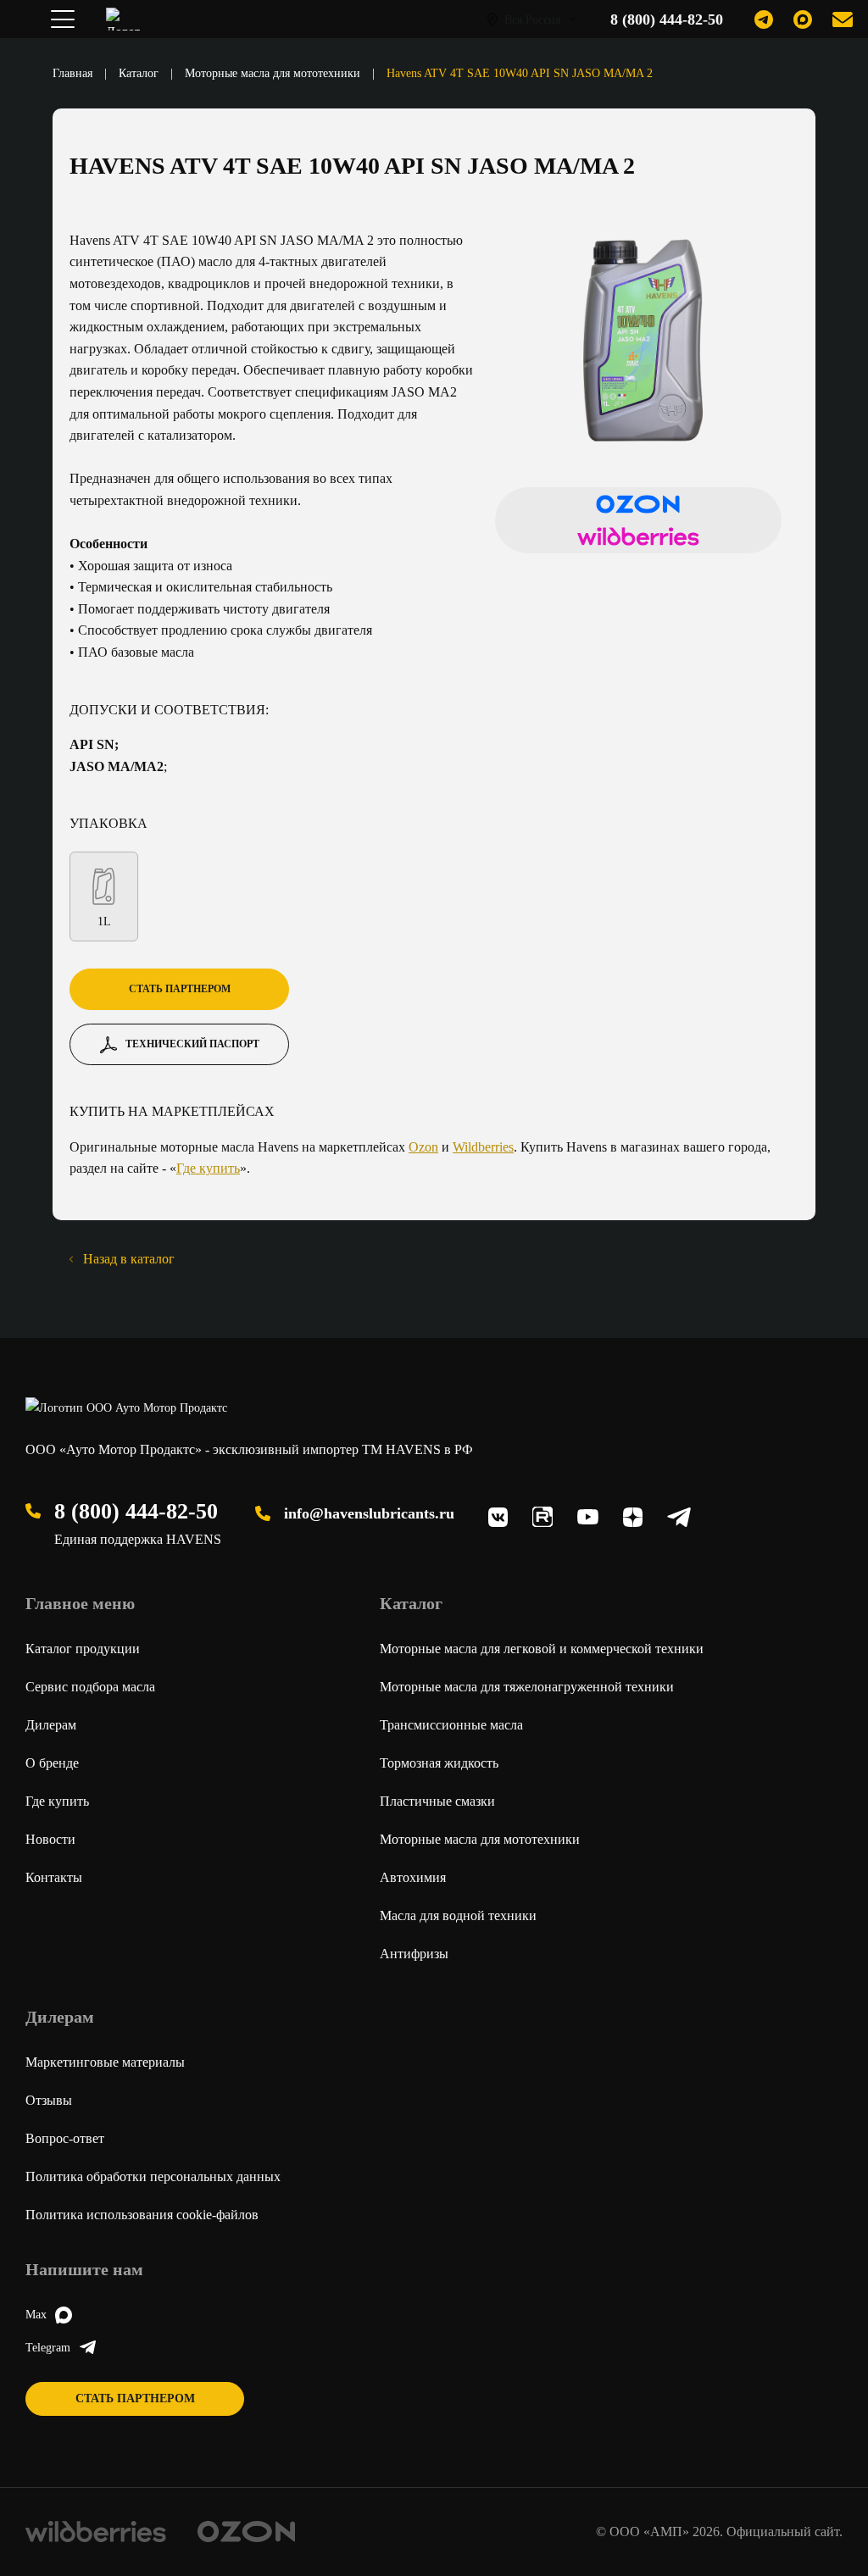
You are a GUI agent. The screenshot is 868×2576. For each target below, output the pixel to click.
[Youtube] (588, 1517)
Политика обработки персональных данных (153, 2176)
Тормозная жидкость (439, 1763)
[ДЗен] (633, 1517)
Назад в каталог (129, 1259)
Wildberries (483, 1147)
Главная (74, 73)
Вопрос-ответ (65, 2138)
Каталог (140, 73)
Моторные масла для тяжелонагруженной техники (527, 1687)
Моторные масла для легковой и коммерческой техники (542, 1649)
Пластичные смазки (437, 1801)
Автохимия (413, 1877)
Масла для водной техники (458, 1915)
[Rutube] (542, 1517)
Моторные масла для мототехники (274, 73)
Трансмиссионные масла (451, 1725)
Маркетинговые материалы (105, 2062)
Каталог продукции (83, 1649)
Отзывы (49, 2100)
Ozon (423, 1147)
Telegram (48, 2348)
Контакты (54, 1877)
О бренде (52, 1763)
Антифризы (414, 1954)
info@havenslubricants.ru (369, 1513)
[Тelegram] (679, 1517)
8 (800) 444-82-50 (136, 1511)
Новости (50, 1839)
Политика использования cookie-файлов (142, 2215)
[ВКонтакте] (498, 1517)
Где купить (208, 1168)
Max (36, 2315)
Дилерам (51, 1725)
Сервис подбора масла (90, 1687)
